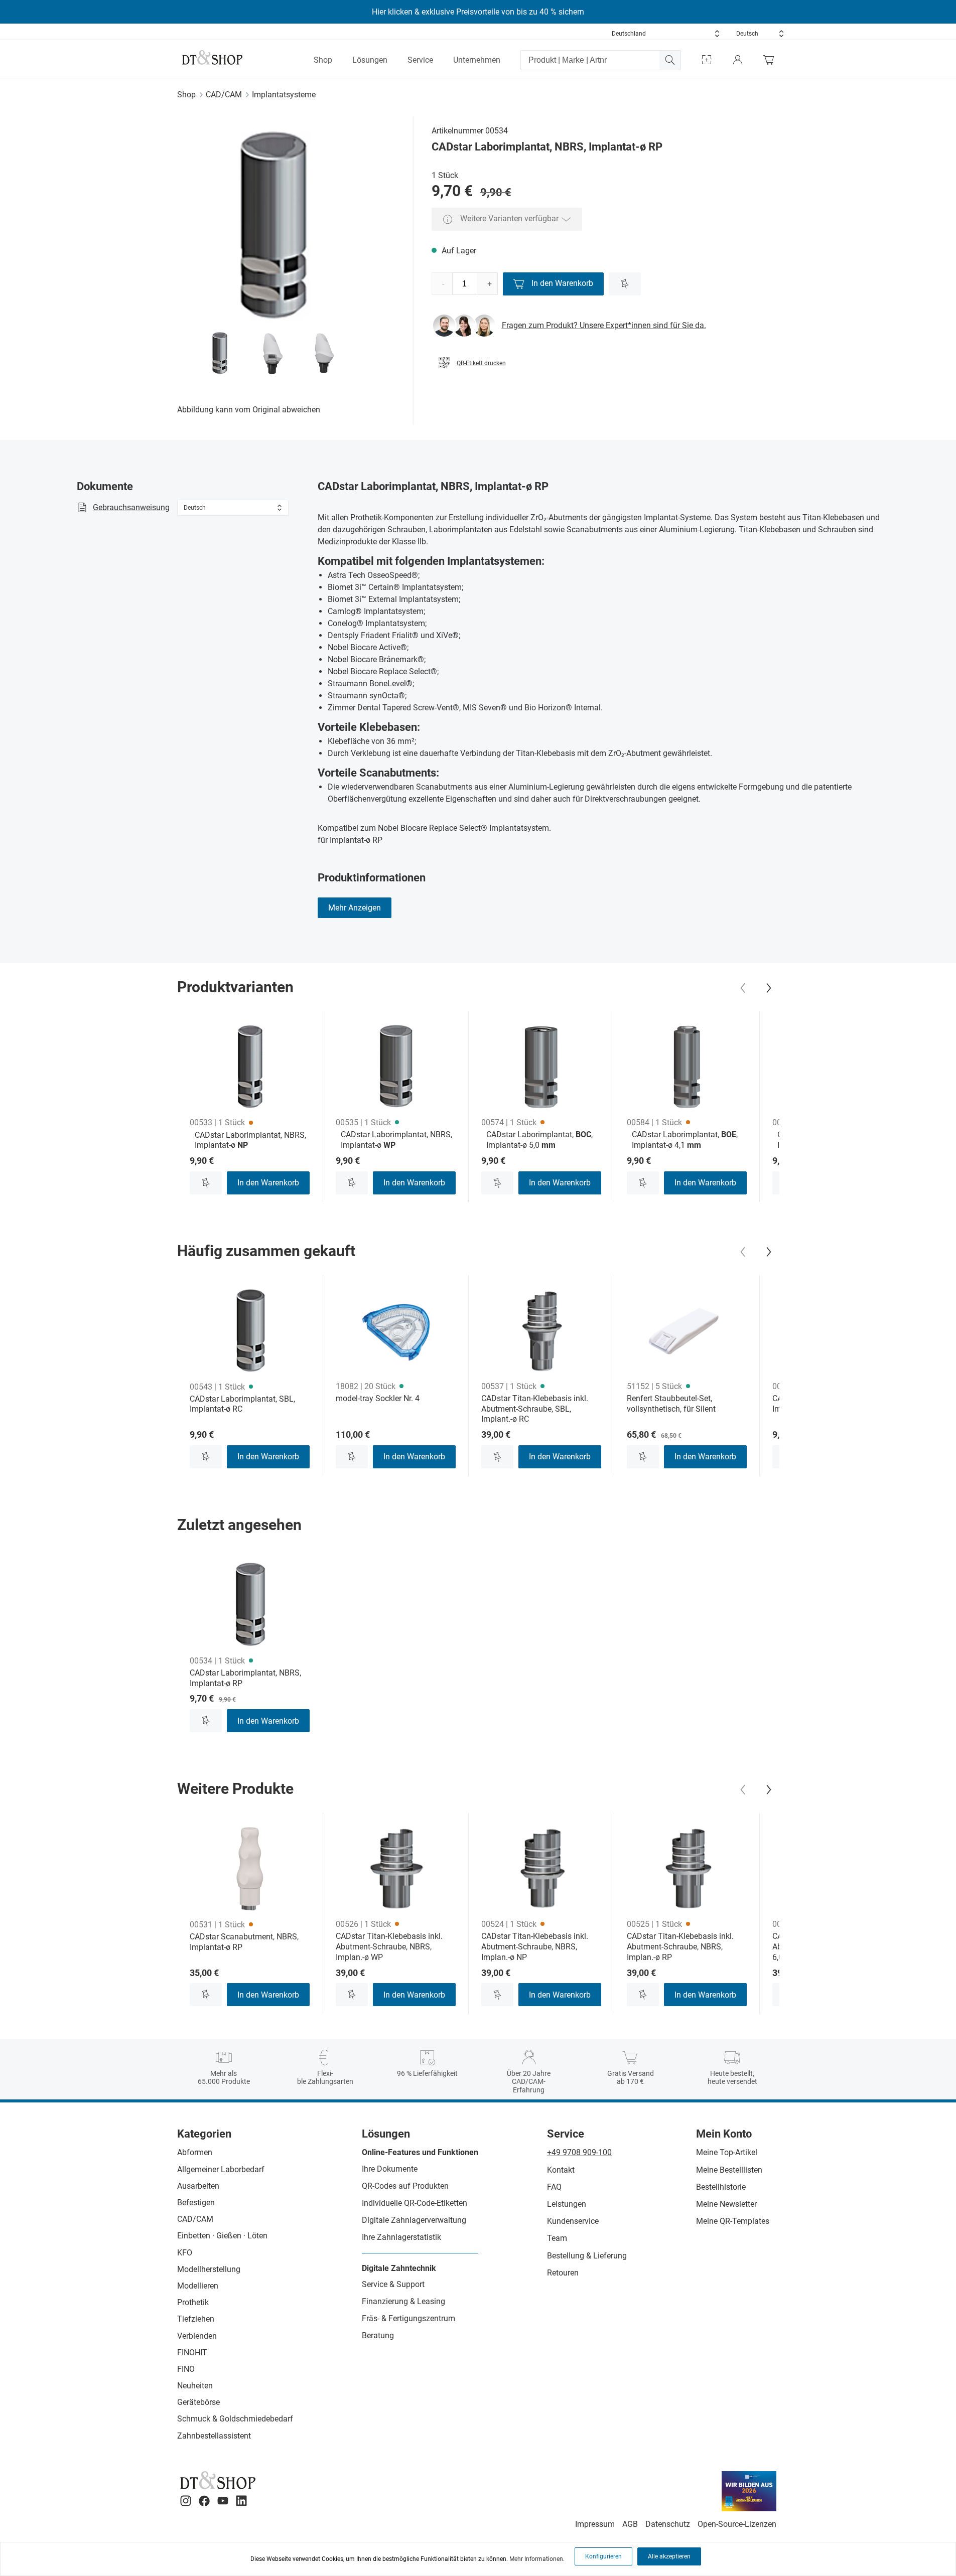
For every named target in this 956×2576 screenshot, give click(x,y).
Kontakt (561, 2170)
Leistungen (567, 2204)
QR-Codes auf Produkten (405, 2186)
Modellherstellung (209, 2269)
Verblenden (197, 2336)
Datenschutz (668, 2524)
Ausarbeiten (198, 2186)
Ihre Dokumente (390, 2169)
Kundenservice (573, 2221)
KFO (185, 2253)
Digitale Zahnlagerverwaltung (414, 2220)
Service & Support (393, 2284)
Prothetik (193, 2302)
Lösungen (370, 60)
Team (557, 2238)
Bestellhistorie (721, 2187)
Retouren (563, 2273)
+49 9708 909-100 (579, 2152)
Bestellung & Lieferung (587, 2256)
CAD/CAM (224, 95)
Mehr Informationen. (537, 2559)
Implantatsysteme (284, 95)
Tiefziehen (196, 2319)
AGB (630, 2524)
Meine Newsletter (726, 2204)
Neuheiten (195, 2386)
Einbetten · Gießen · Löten (222, 2236)
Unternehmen (477, 60)
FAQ (554, 2187)
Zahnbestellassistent (214, 2436)
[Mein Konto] (738, 60)
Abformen (195, 2152)
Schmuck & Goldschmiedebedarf (235, 2419)
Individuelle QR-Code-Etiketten (415, 2203)
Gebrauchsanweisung (131, 507)
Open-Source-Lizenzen (737, 2524)
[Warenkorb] (771, 60)
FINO (186, 2369)
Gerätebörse (198, 2402)
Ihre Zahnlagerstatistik (401, 2237)
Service (420, 60)
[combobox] (666, 34)
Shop (323, 60)
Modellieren (198, 2286)
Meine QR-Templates (733, 2221)
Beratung (378, 2335)
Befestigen (196, 2203)
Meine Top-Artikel (727, 2152)
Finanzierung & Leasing (403, 2301)
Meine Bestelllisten (729, 2170)
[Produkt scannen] (707, 60)
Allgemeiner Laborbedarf (221, 2169)
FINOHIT (192, 2353)
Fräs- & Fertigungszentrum (408, 2318)
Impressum (595, 2524)
